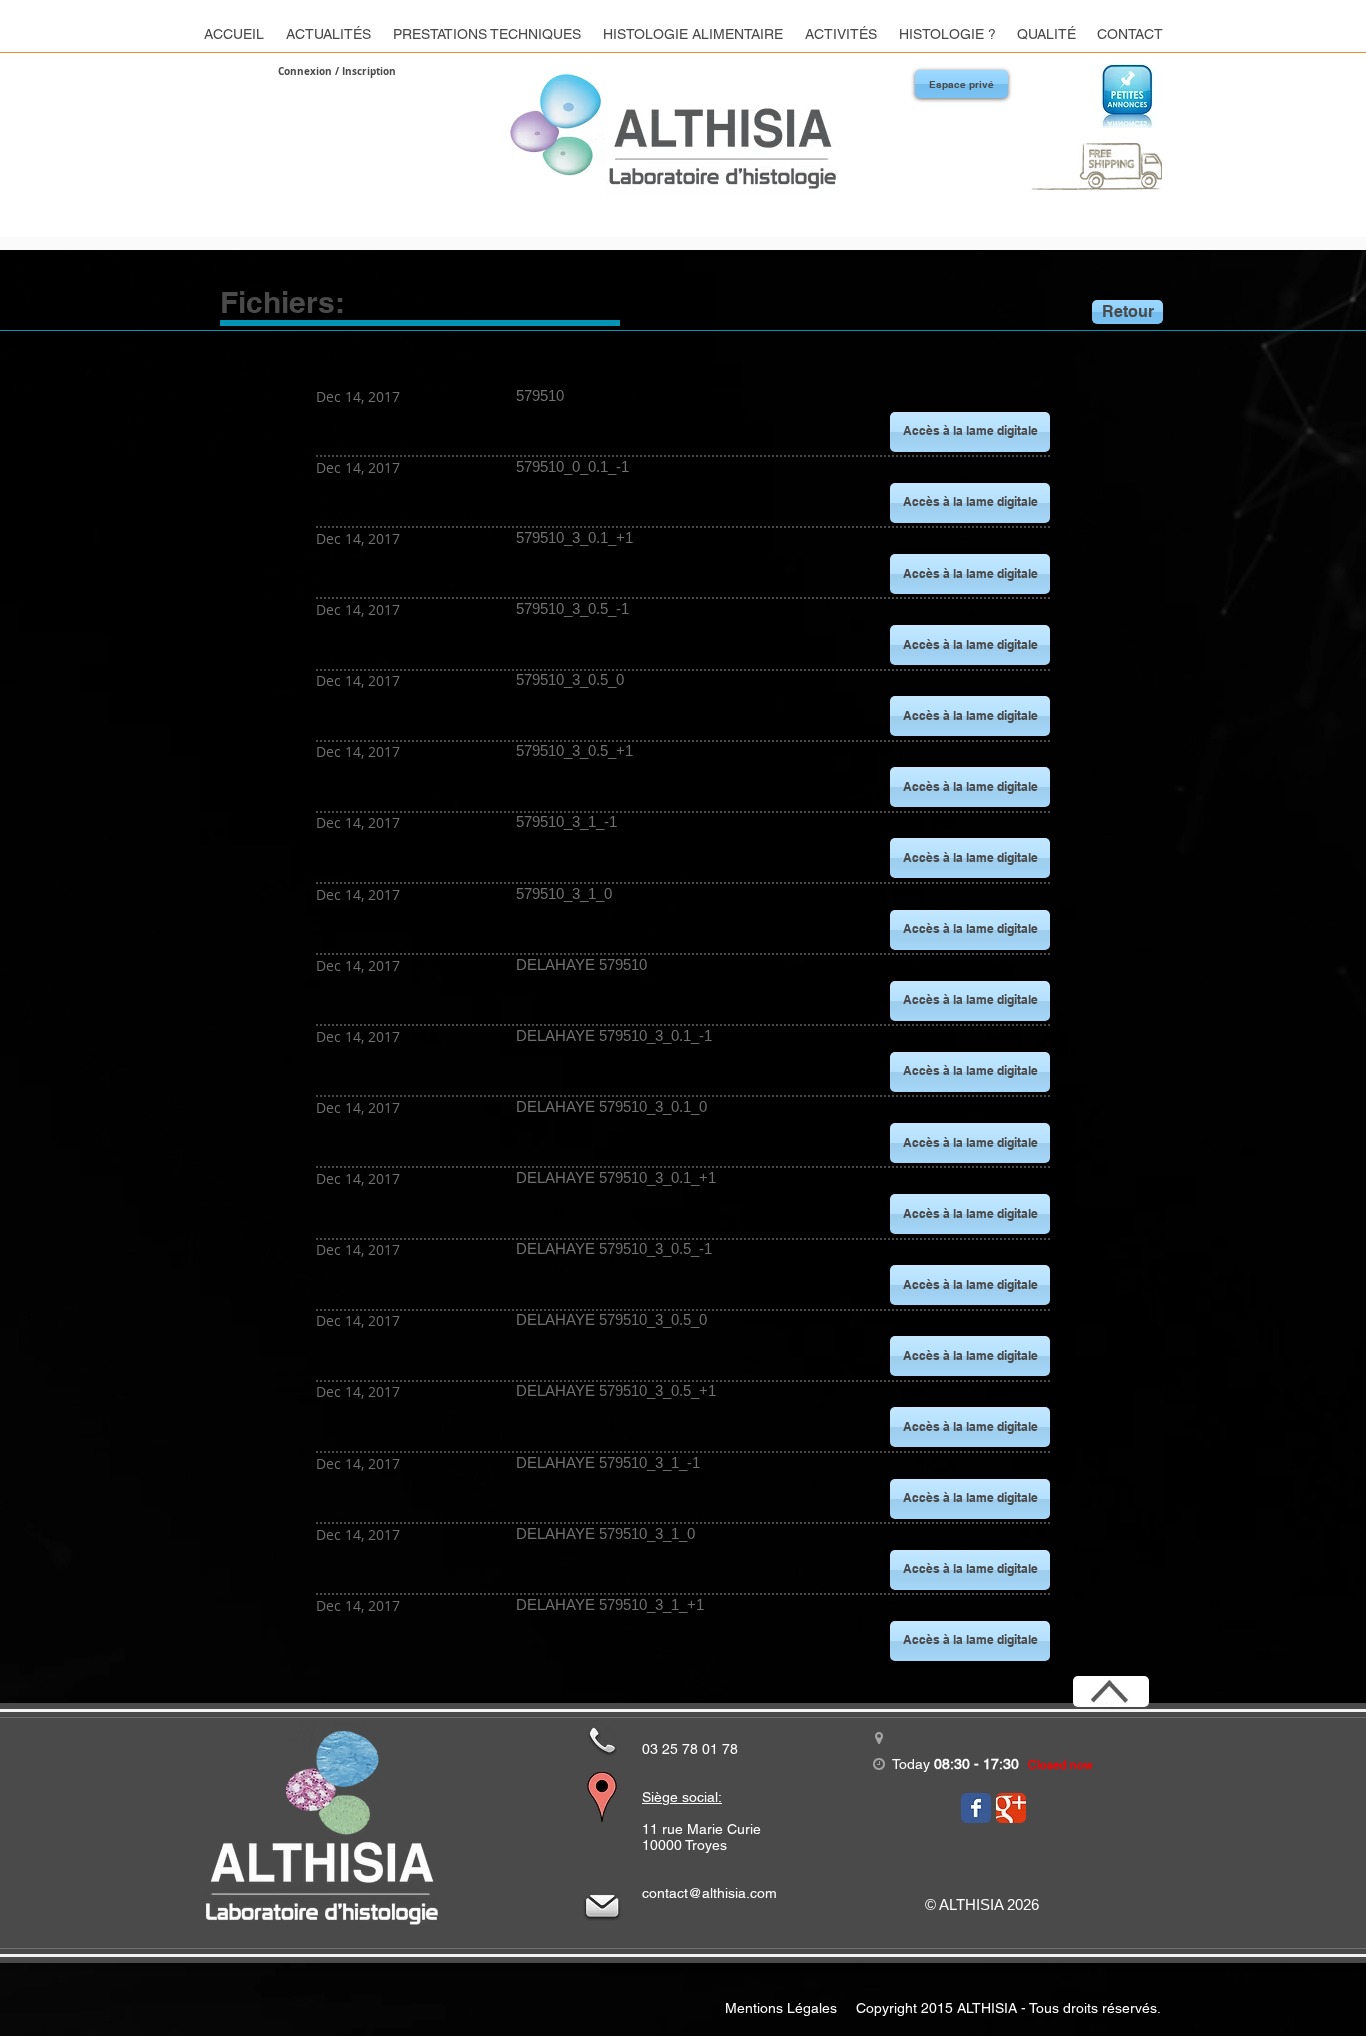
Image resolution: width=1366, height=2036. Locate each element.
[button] (970, 432)
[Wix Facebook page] (976, 1808)
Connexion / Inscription (337, 71)
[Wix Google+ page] (1011, 1808)
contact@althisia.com (709, 1893)
